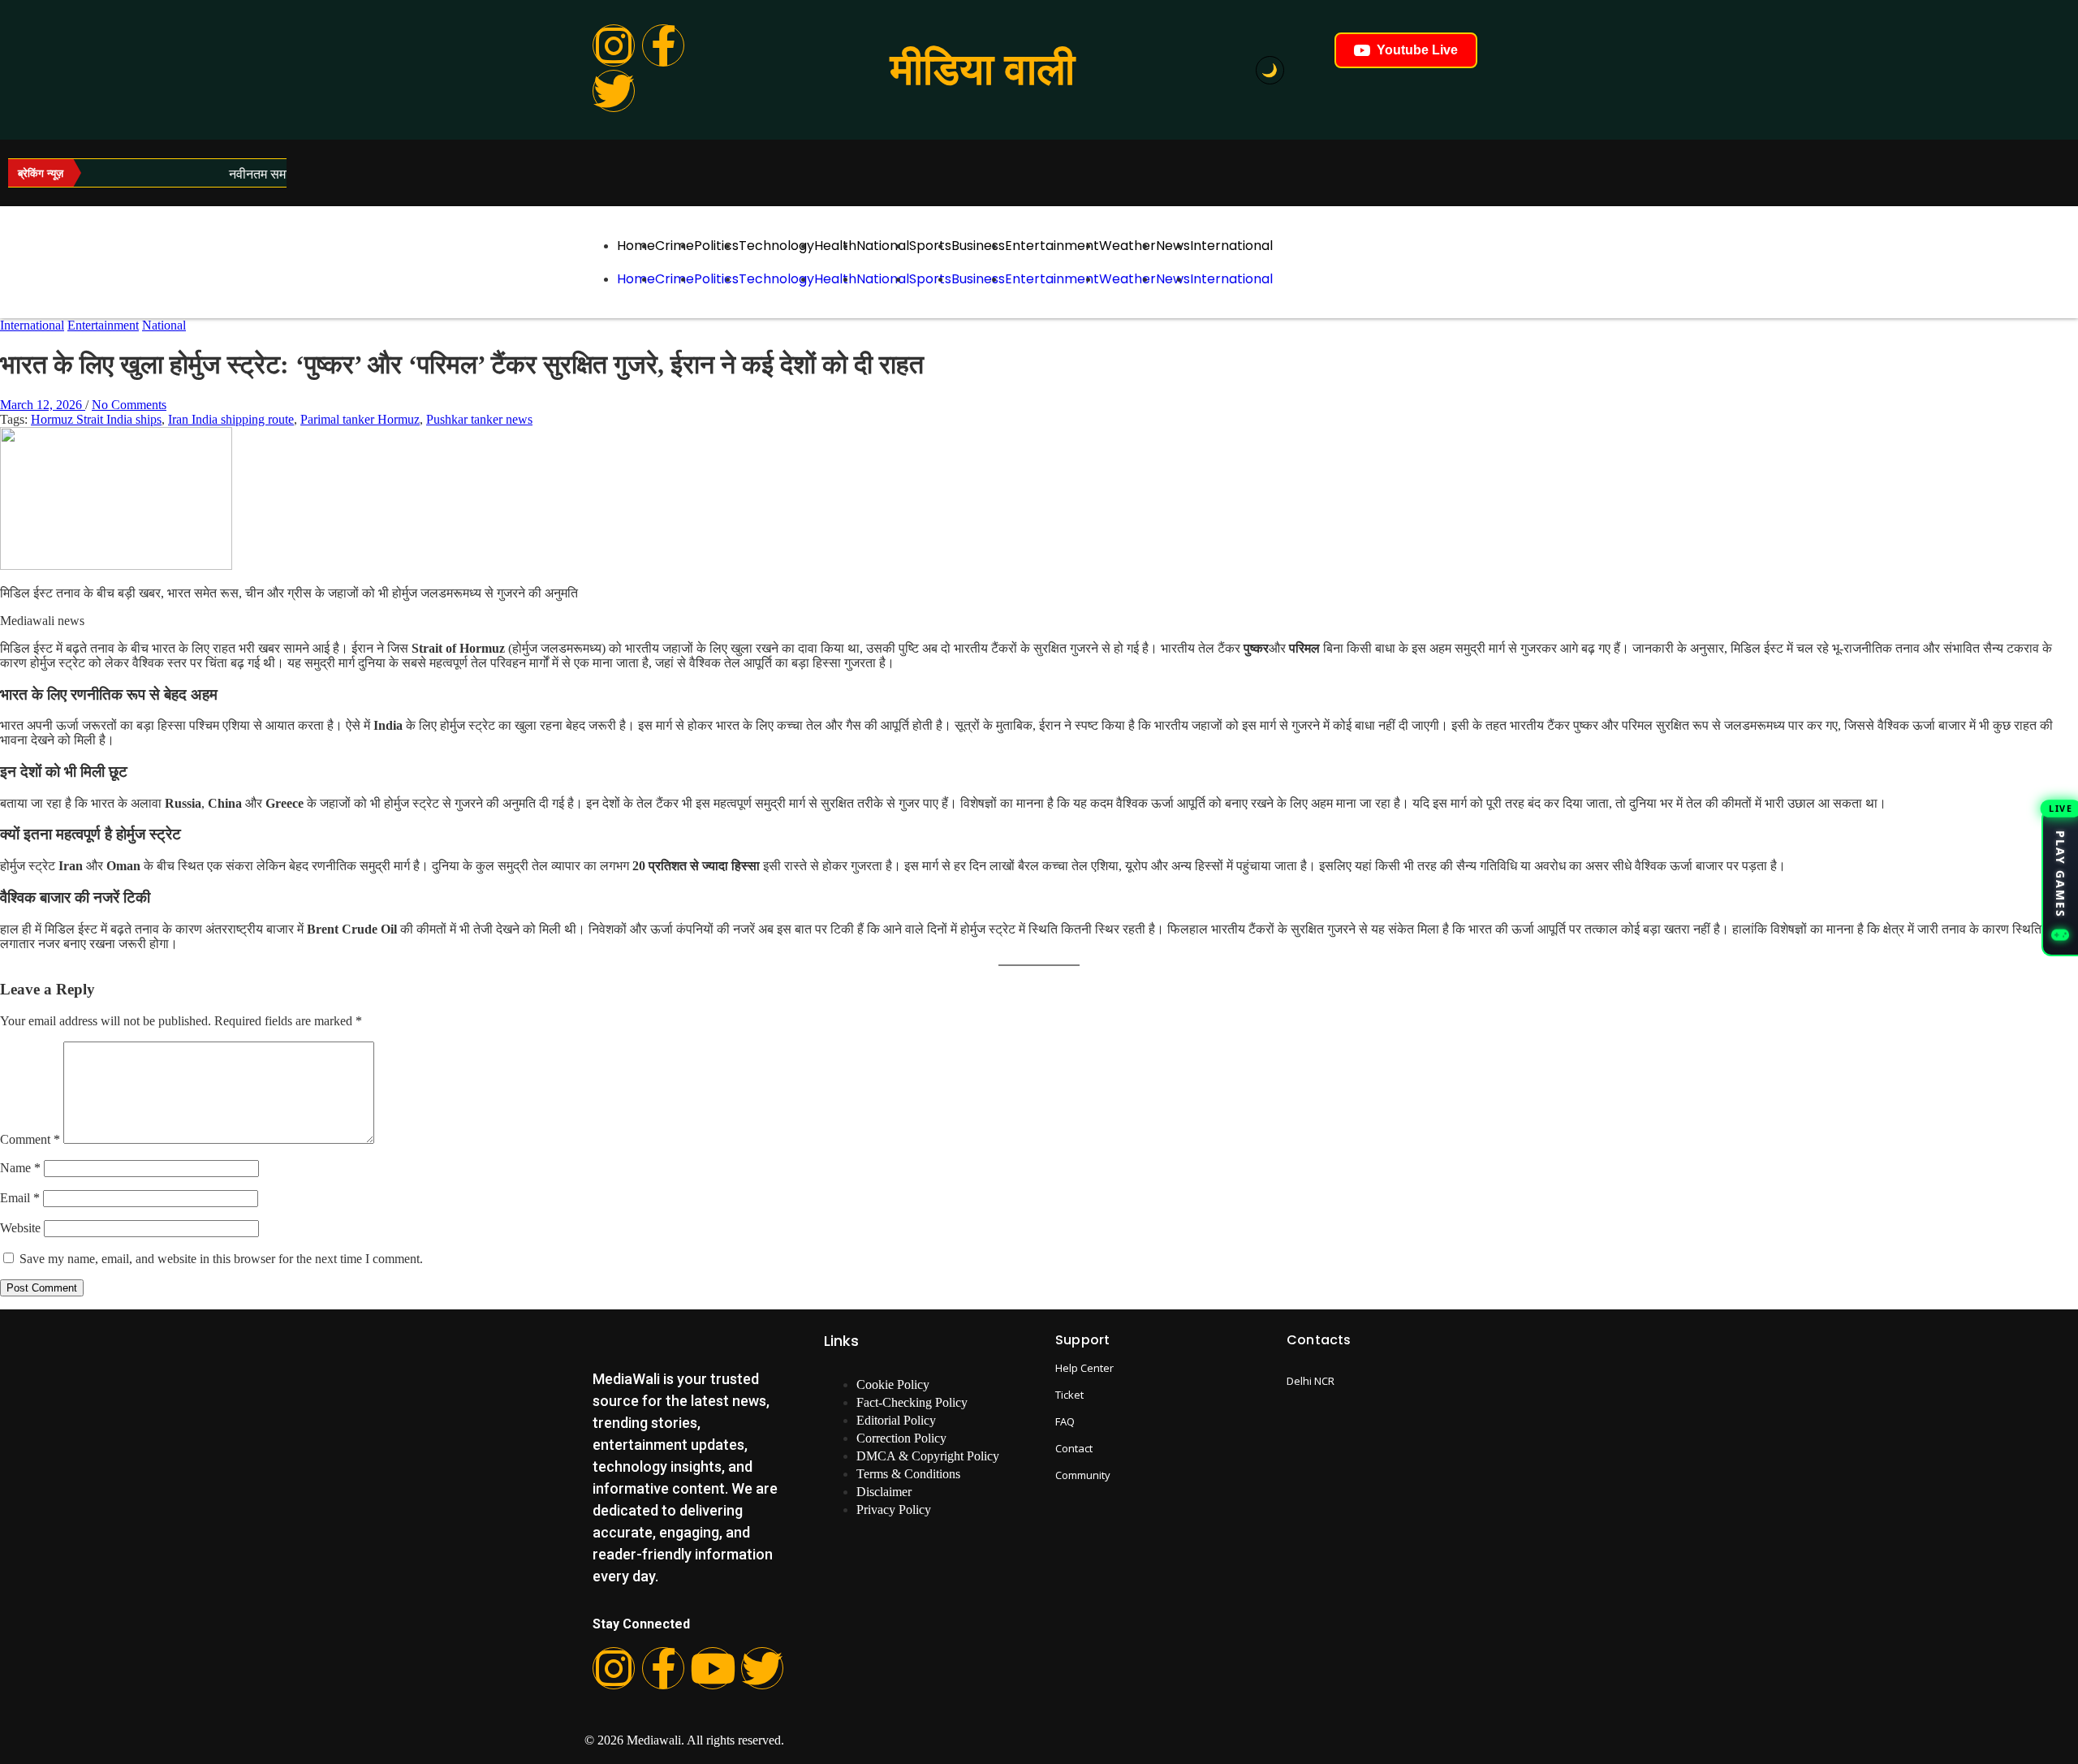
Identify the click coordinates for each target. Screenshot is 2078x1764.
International (1231, 246)
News (1173, 246)
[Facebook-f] (663, 45)
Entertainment (1052, 246)
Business (978, 246)
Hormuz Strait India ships (96, 419)
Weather (1127, 246)
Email (20, 1198)
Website (20, 1228)
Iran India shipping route (231, 419)
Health (835, 246)
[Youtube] (713, 1668)
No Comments (129, 405)
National (883, 246)
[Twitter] (614, 91)
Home (636, 246)
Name (20, 1168)
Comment (30, 1139)
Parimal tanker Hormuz (360, 419)
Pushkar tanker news (479, 419)
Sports (930, 246)
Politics (716, 246)
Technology (776, 246)
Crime (675, 246)
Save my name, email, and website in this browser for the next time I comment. (221, 1259)
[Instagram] (614, 45)
